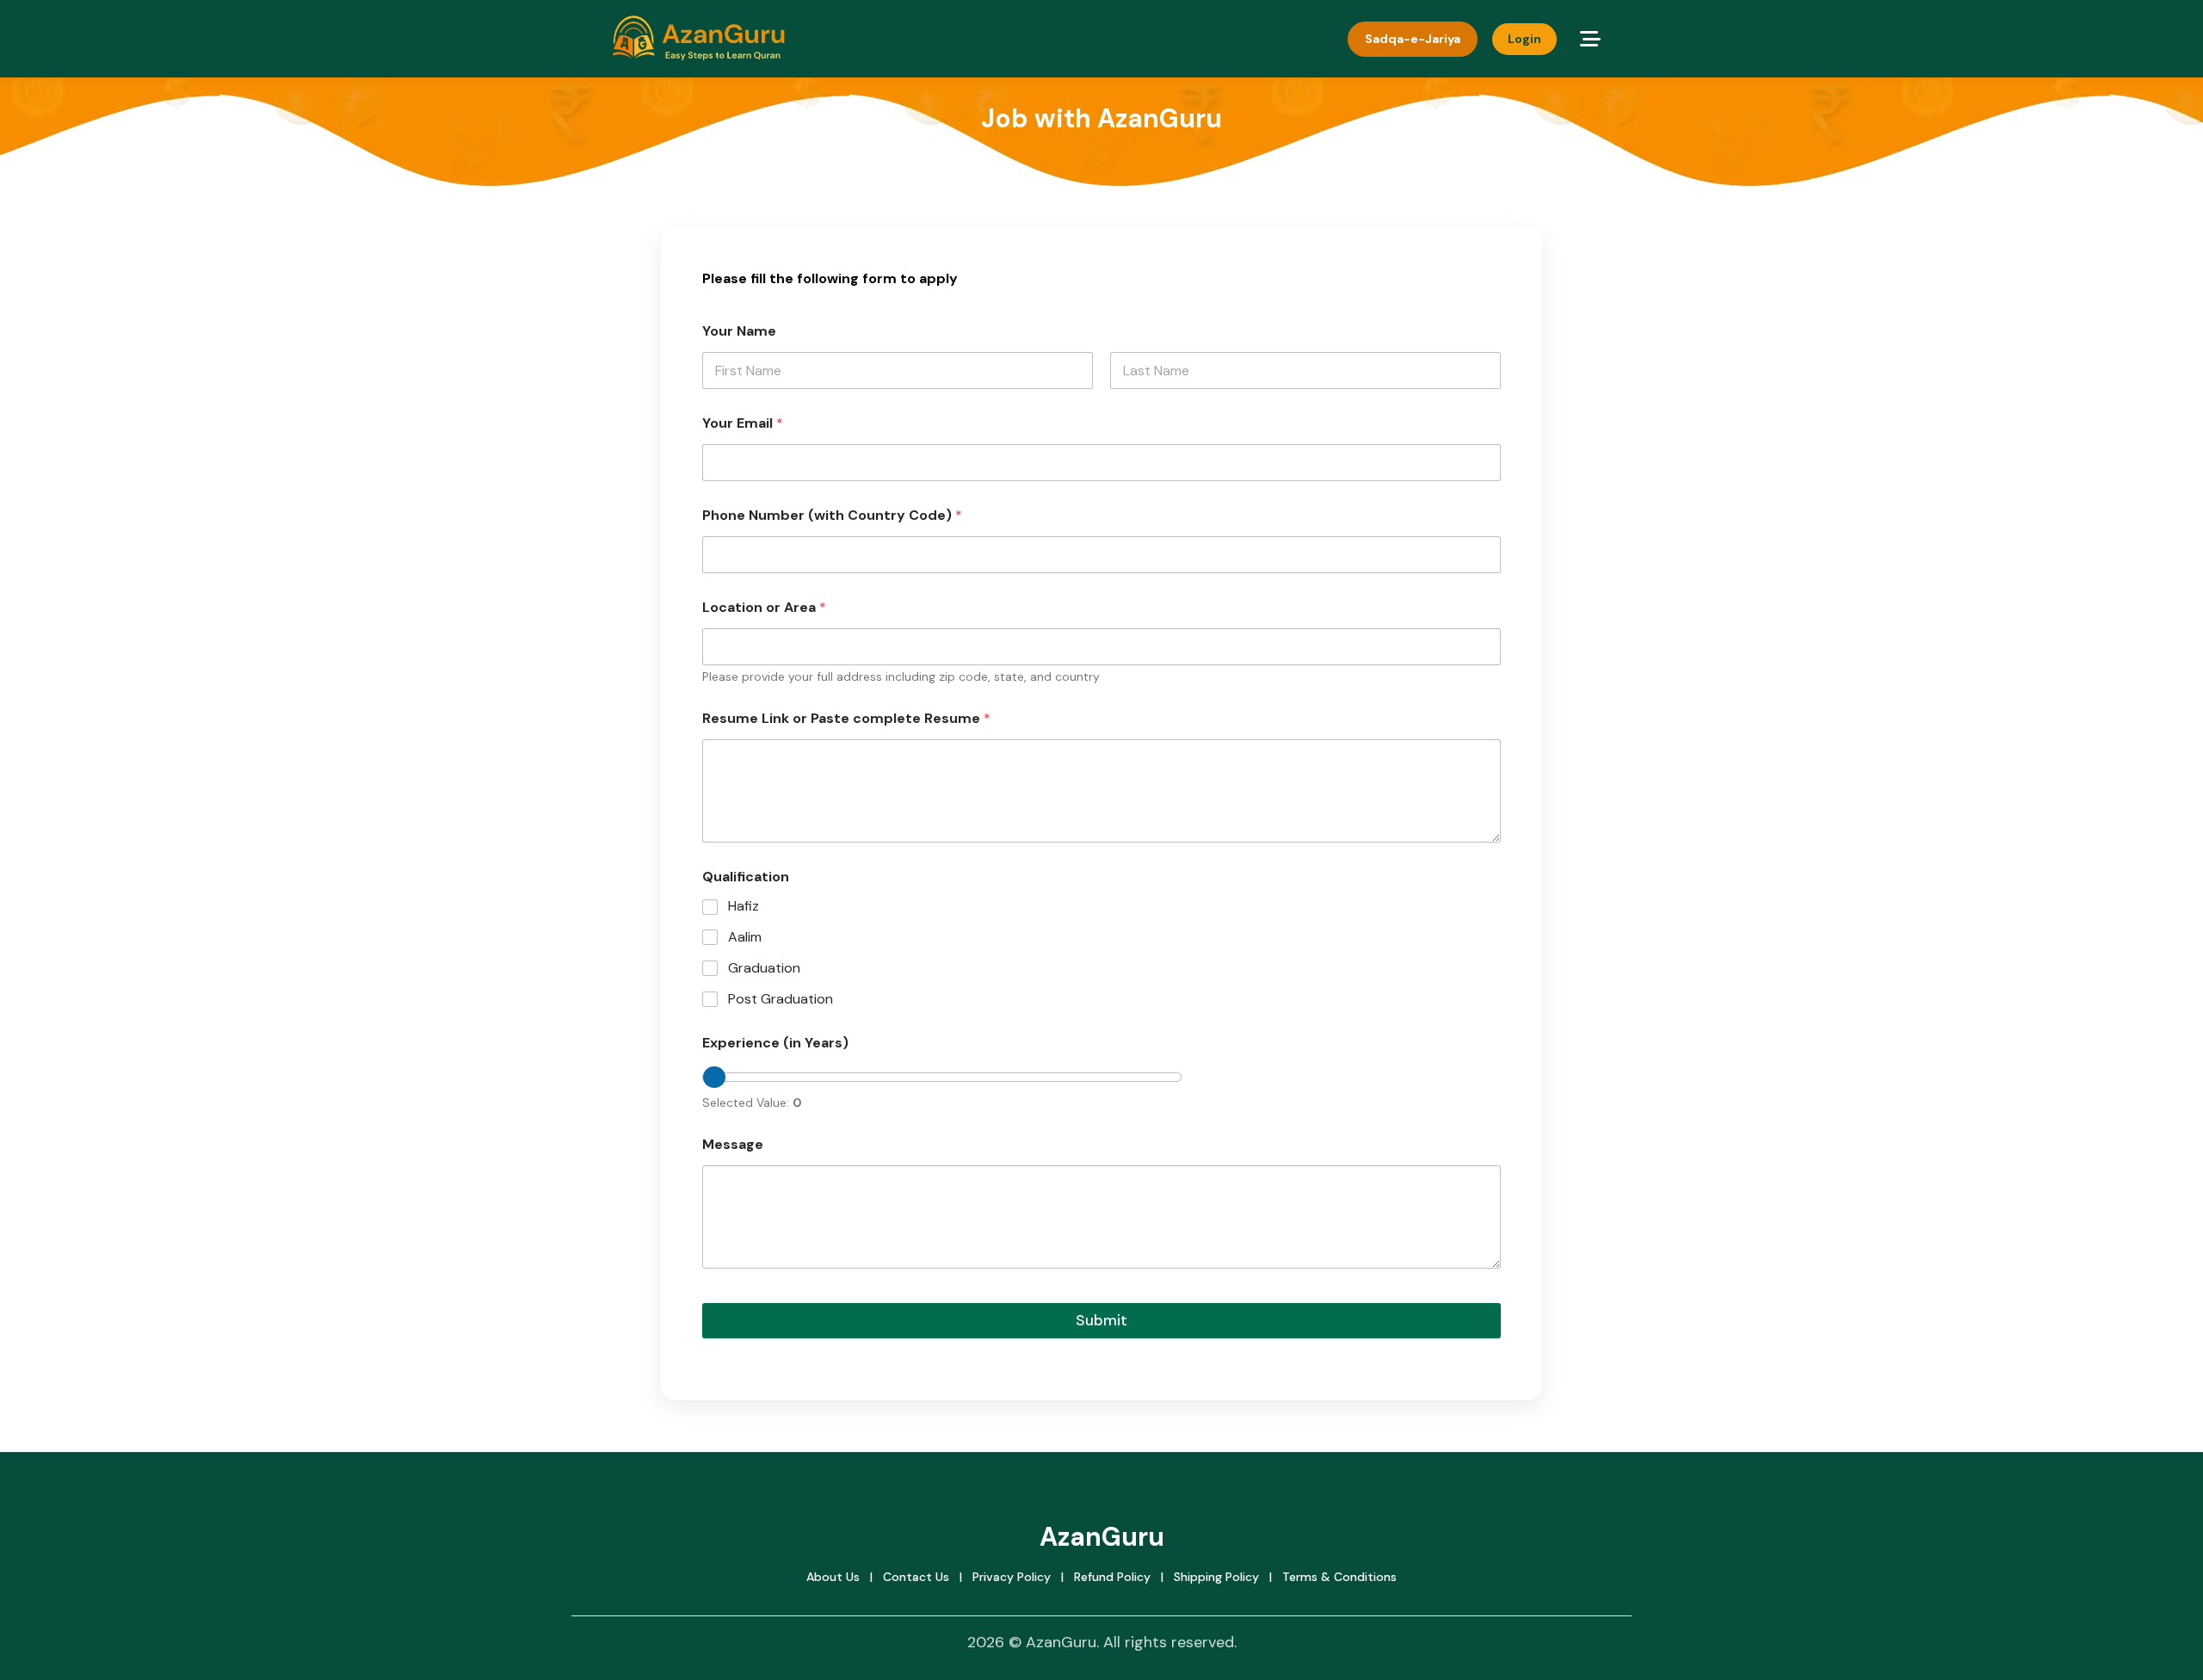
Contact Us (916, 1577)
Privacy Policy (1012, 1577)
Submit (1101, 1320)
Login (1524, 39)
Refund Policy (1112, 1577)
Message (733, 1144)
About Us (833, 1577)
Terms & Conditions (1339, 1577)
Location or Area (764, 607)
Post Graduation (781, 999)
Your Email (743, 423)
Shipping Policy (1216, 1577)
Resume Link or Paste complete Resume (846, 718)
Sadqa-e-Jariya (1413, 39)
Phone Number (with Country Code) (832, 515)
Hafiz (744, 906)
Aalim (745, 937)
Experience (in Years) (775, 1043)
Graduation (764, 968)
